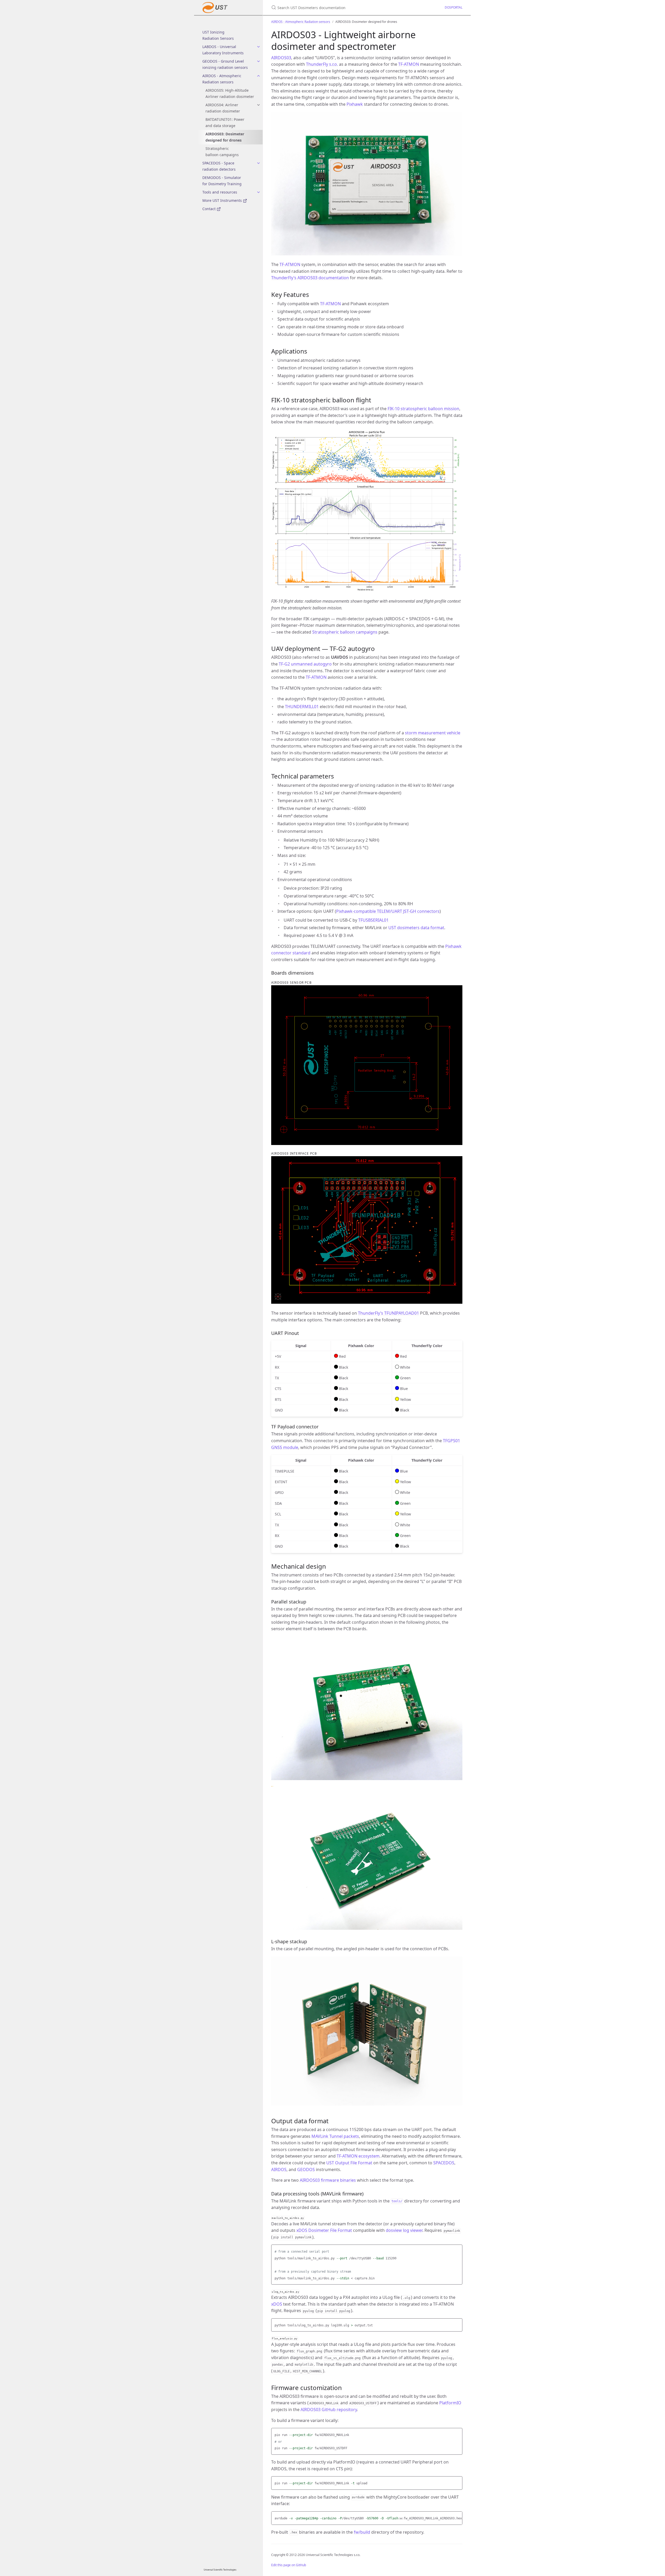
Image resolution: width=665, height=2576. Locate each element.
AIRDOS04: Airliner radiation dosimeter (223, 108)
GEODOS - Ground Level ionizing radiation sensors (225, 64)
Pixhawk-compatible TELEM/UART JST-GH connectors (388, 911)
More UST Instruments (223, 200)
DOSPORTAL (454, 7)
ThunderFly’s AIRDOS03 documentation (310, 278)
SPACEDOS (444, 2163)
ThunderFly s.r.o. (322, 64)
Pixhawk (355, 104)
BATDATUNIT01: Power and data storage (225, 122)
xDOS (277, 2304)
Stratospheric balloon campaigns (222, 152)
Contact (210, 209)
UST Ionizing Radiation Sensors (218, 35)
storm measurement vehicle (433, 733)
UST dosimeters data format (416, 928)
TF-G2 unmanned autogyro (305, 664)
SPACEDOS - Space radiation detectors (219, 166)
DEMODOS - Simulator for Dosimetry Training (222, 181)
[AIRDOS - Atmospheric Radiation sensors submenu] (258, 76)
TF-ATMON (409, 64)
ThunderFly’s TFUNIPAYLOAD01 (388, 1313)
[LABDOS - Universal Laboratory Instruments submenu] (258, 47)
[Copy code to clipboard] (458, 2250)
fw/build (362, 2532)
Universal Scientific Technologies (220, 2570)
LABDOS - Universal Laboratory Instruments (223, 50)
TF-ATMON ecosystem (358, 2156)
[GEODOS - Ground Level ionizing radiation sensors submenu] (258, 61)
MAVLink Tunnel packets (335, 2136)
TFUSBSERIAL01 (373, 920)
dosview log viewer (404, 2230)
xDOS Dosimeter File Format (324, 2230)
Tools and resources (220, 192)
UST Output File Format (349, 2163)
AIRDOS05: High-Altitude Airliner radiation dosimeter (230, 93)
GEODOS (306, 2169)
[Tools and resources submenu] (258, 192)
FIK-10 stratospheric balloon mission (423, 409)
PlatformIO (450, 2403)
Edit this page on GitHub (289, 2565)
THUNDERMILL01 (302, 707)
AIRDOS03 (281, 58)
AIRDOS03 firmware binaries (328, 2180)
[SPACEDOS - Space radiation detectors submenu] (258, 163)
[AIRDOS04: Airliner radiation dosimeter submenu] (258, 105)
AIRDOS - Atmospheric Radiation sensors (222, 79)
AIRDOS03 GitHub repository (329, 2409)
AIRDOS (279, 2169)
